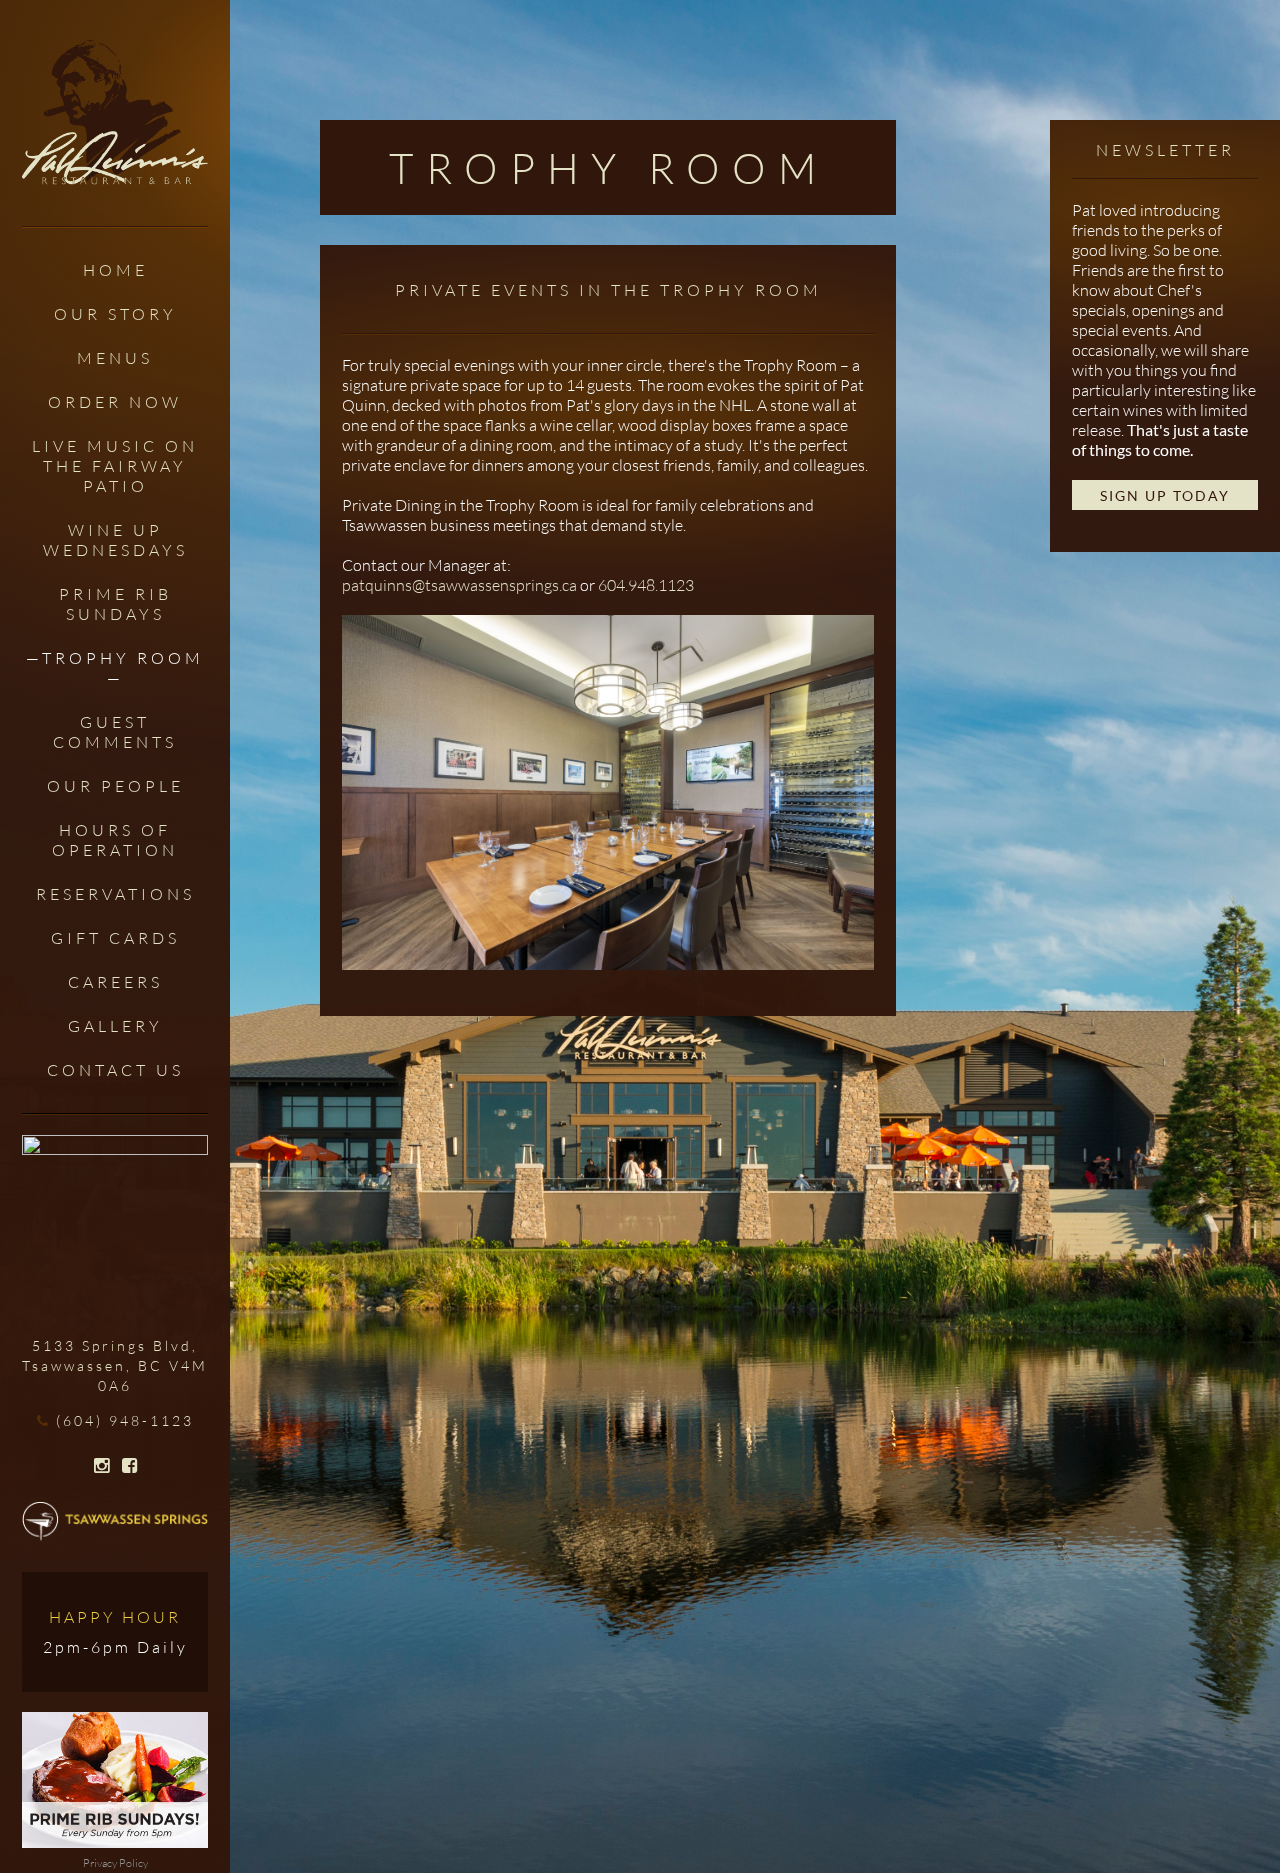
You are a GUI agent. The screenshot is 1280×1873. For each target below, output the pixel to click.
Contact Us (115, 1070)
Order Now (115, 402)
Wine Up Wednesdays (115, 540)
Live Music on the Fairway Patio (115, 466)
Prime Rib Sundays (115, 604)
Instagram (101, 1466)
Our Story (115, 314)
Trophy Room (123, 658)
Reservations (115, 894)
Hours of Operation (115, 840)
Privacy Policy (115, 1863)
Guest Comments (115, 732)
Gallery (115, 1026)
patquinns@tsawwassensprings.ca (459, 585)
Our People (115, 786)
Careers (115, 982)
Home (115, 270)
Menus (115, 358)
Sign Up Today (1165, 495)
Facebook (129, 1466)
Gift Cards (115, 938)
